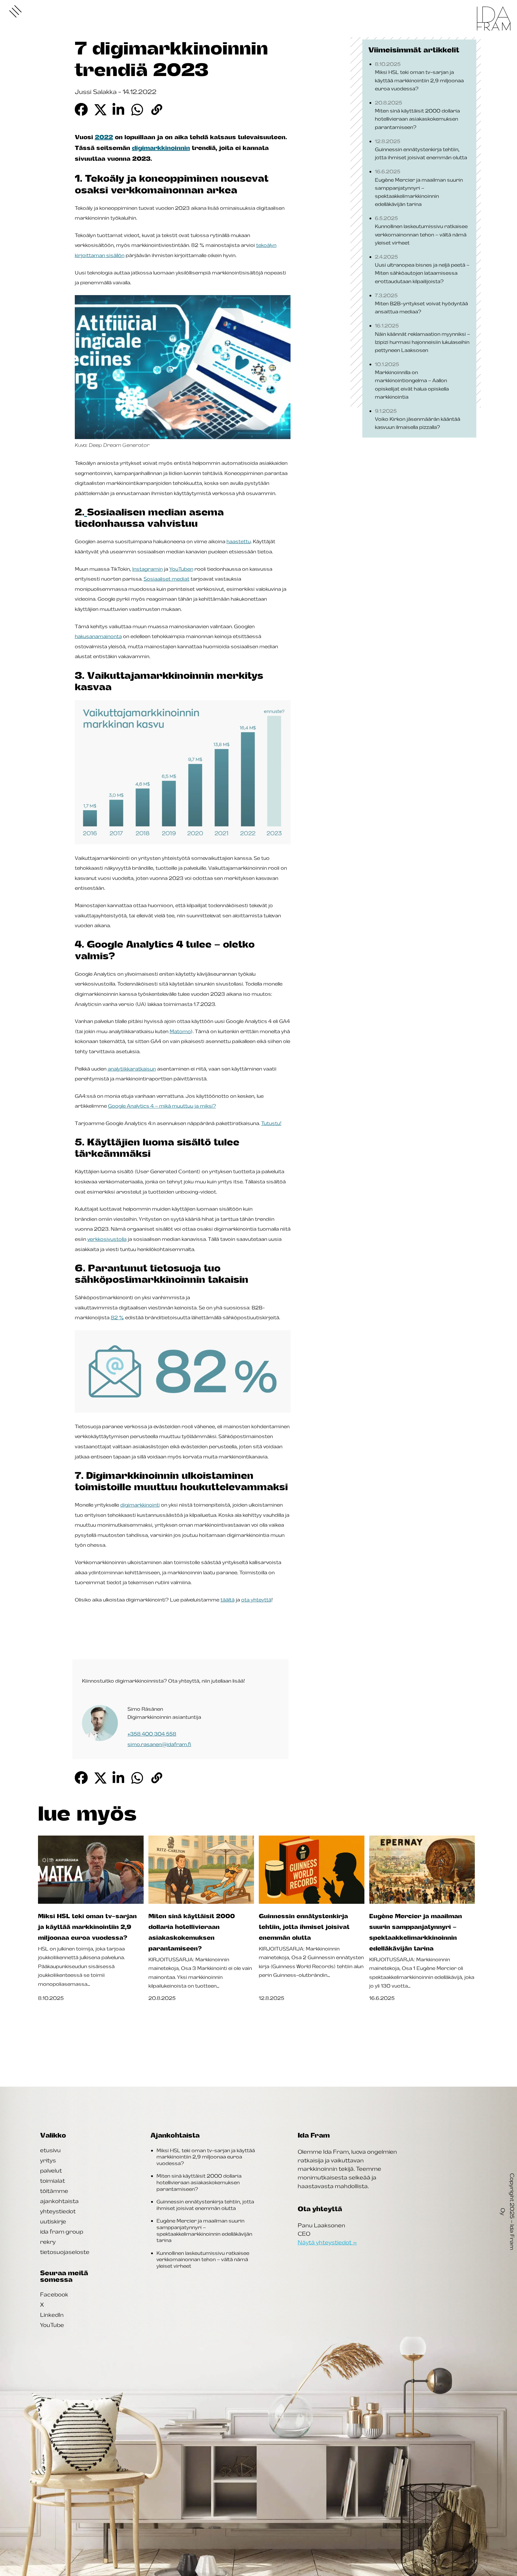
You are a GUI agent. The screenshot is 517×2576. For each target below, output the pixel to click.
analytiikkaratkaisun (132, 1069)
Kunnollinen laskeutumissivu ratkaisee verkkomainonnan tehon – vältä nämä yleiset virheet (203, 2259)
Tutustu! (271, 1123)
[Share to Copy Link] (157, 109)
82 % (117, 1317)
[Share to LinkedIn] (119, 109)
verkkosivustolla (107, 1239)
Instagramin (148, 569)
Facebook (54, 2294)
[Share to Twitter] (100, 109)
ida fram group (62, 2232)
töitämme (54, 2191)
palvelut (51, 2170)
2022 (104, 137)
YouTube (52, 2325)
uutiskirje (53, 2221)
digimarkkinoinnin (161, 148)
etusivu (50, 2150)
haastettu (239, 541)
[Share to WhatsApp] (138, 109)
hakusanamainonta (98, 636)
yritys (48, 2160)
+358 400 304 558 (152, 1734)
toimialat (53, 2181)
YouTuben (181, 569)
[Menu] (16, 11)
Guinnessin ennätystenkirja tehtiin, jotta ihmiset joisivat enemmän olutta (205, 2205)
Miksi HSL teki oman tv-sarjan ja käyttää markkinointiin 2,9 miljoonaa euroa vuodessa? (206, 2157)
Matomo (180, 1031)
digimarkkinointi (140, 1505)
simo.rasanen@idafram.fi (159, 1744)
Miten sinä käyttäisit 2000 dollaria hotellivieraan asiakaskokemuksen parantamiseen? (199, 2182)
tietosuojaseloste (65, 2252)
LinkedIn (52, 2315)
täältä (228, 1600)
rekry (48, 2242)
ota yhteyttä (256, 1600)
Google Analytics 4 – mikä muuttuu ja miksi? (162, 1106)
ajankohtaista (59, 2201)
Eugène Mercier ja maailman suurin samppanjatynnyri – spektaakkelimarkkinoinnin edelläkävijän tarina (204, 2230)
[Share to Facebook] (81, 109)
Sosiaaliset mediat (166, 579)
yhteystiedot (58, 2211)
